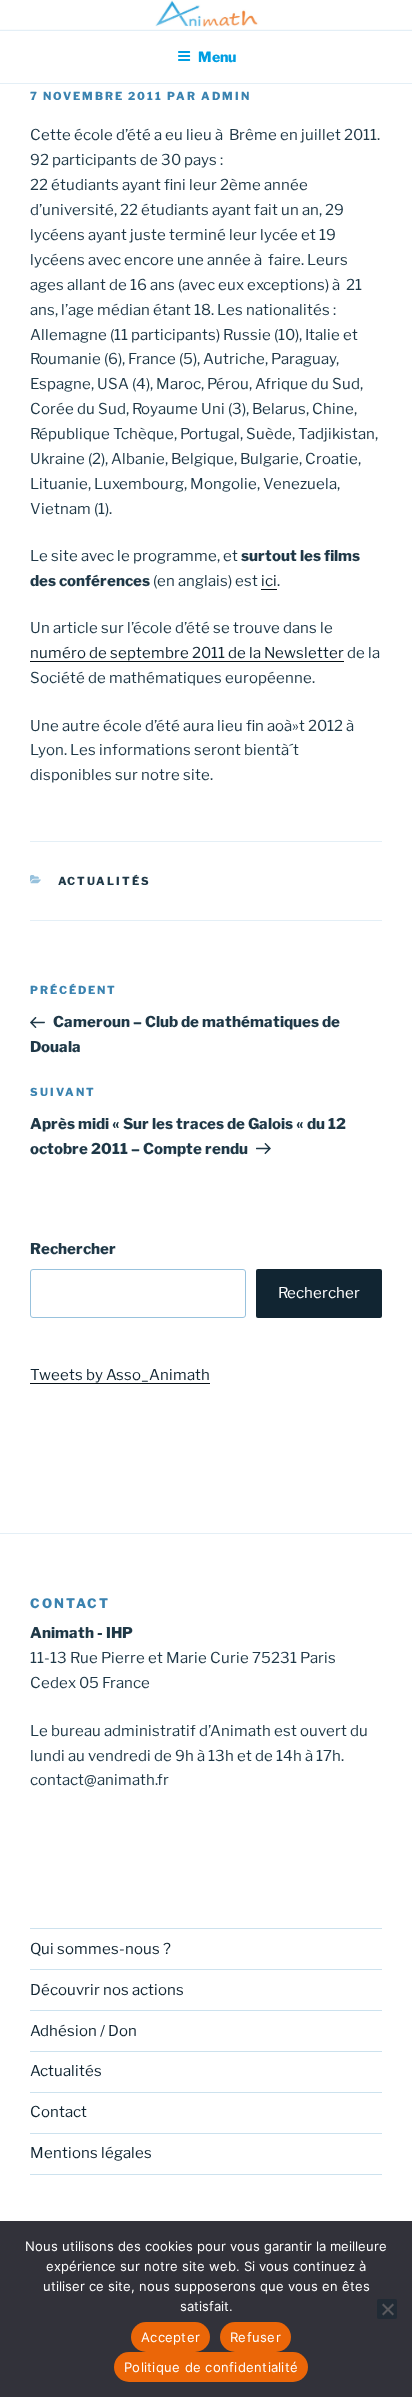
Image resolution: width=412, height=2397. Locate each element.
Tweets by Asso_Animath (120, 1375)
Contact (58, 2112)
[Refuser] (387, 2309)
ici (269, 581)
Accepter (170, 2337)
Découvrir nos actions (107, 1990)
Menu (217, 56)
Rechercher (73, 1249)
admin (226, 96)
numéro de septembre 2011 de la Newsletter (187, 653)
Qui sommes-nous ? (100, 1949)
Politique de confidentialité (211, 2367)
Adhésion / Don (83, 2031)
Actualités (105, 881)
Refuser (255, 2337)
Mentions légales (91, 2153)
